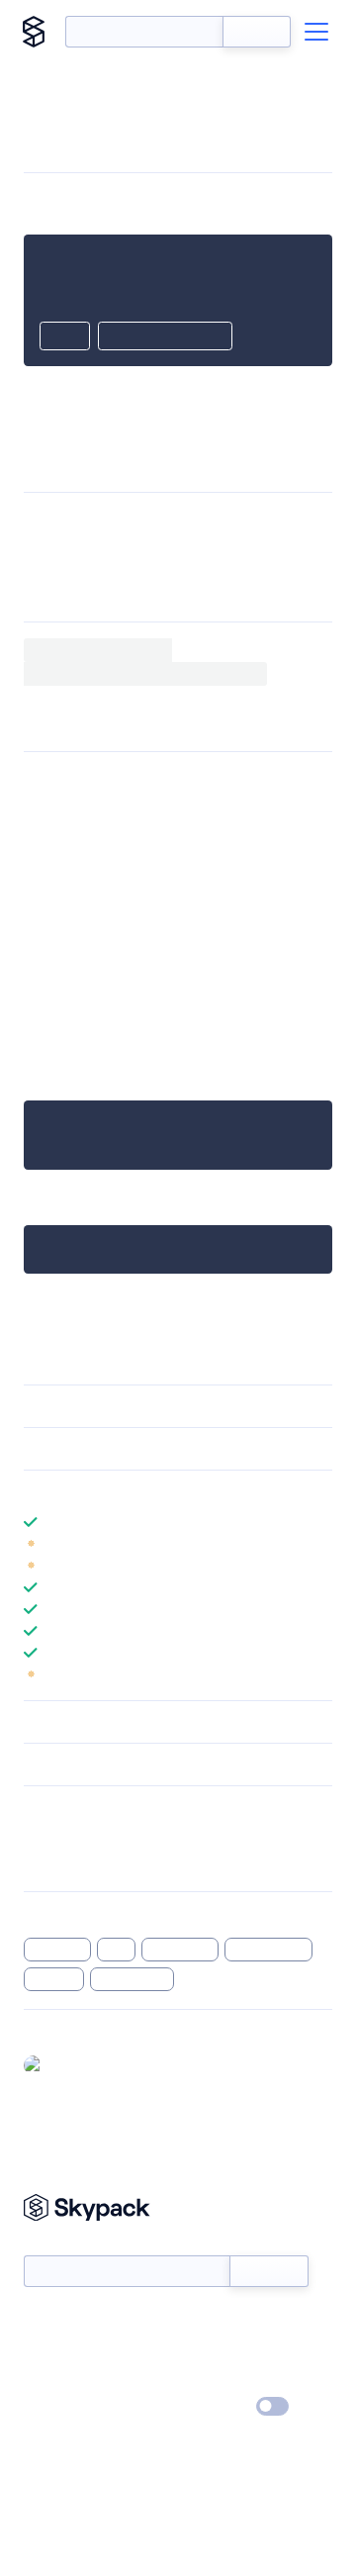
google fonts (269, 1950)
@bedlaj (77, 2064)
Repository (57, 1862)
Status (201, 2322)
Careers (47, 2379)
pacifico (54, 1979)
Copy (65, 337)
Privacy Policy (65, 2408)
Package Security (76, 1837)
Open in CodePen (165, 337)
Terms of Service (233, 2379)
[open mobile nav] (316, 32)
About (43, 2350)
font (117, 1950)
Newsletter (57, 2244)
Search (257, 32)
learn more (166, 1491)
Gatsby (216, 985)
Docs (39, 2322)
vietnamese (133, 1979)
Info (320, 1544)
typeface (57, 1950)
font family (180, 1950)
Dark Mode (213, 2406)
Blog (195, 2350)
